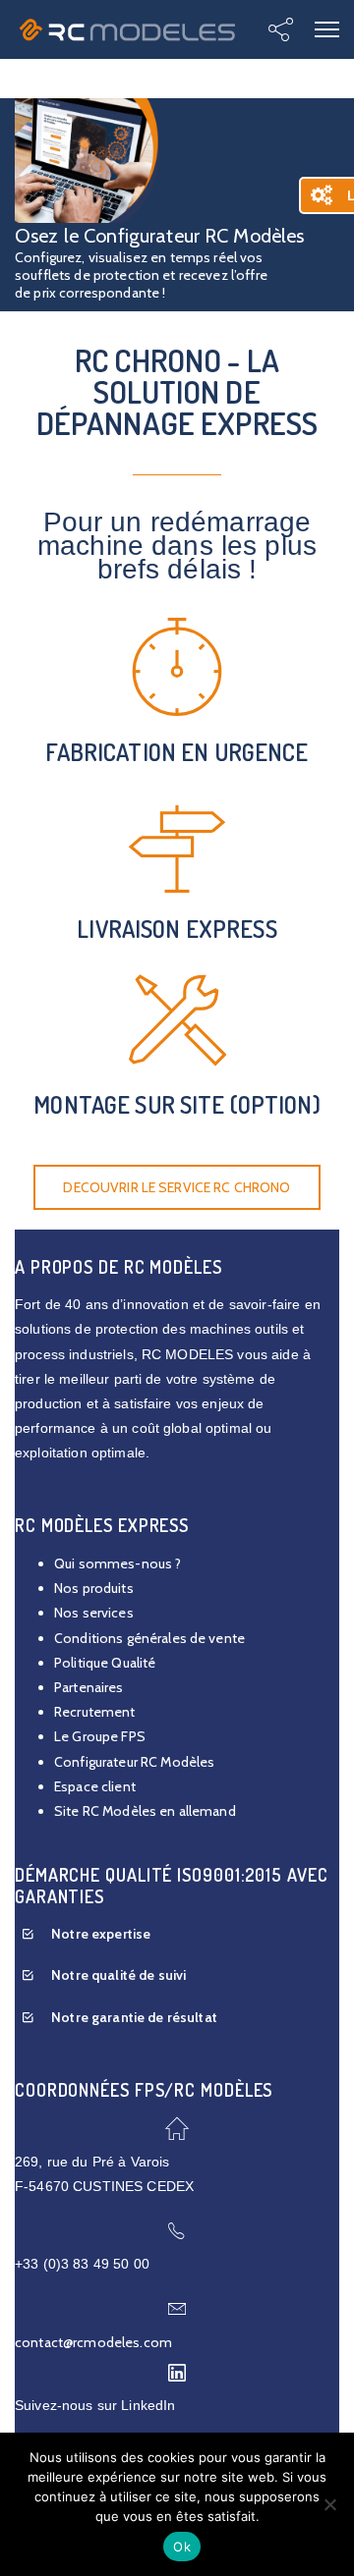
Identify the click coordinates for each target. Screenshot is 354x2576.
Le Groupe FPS (100, 1736)
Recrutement (95, 1712)
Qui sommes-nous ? (118, 1563)
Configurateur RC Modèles (134, 1762)
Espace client (95, 1786)
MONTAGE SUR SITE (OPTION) (177, 1104)
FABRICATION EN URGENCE (177, 752)
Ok (182, 2547)
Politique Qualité (105, 1663)
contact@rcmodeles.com (93, 2342)
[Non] (329, 2504)
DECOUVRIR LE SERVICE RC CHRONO (177, 1187)
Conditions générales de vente (149, 1638)
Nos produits (94, 1588)
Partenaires (89, 1687)
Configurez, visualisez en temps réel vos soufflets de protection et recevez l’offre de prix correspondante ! (141, 275)
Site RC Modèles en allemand (145, 1811)
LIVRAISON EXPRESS (177, 929)
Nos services (94, 1613)
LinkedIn (148, 2405)
